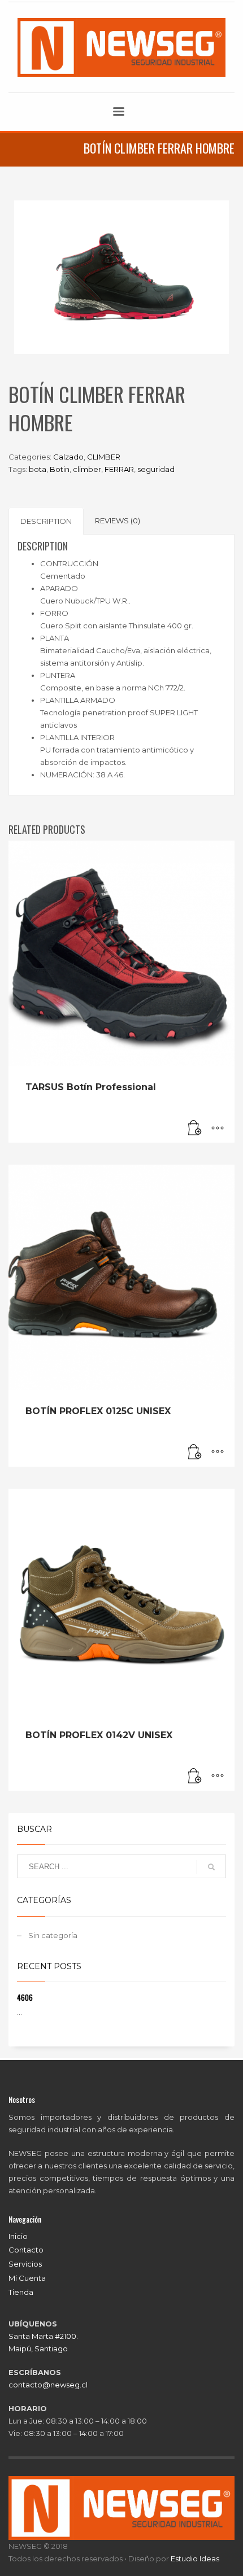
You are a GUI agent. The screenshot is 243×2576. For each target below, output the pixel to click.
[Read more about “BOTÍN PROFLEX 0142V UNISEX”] (195, 1777)
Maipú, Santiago (38, 2348)
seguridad (156, 469)
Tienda (21, 2292)
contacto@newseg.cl (48, 2385)
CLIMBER (104, 457)
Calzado (68, 457)
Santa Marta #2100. (43, 2336)
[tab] (46, 521)
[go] (211, 1867)
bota (38, 469)
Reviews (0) (118, 521)
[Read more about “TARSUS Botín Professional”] (195, 1129)
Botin (60, 469)
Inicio (18, 2236)
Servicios (25, 2264)
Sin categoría (53, 1935)
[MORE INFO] (218, 1129)
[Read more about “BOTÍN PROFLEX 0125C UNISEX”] (195, 1453)
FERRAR (119, 469)
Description (46, 521)
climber (87, 469)
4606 (25, 1997)
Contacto (26, 2250)
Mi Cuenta (27, 2278)
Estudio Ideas (195, 2558)
